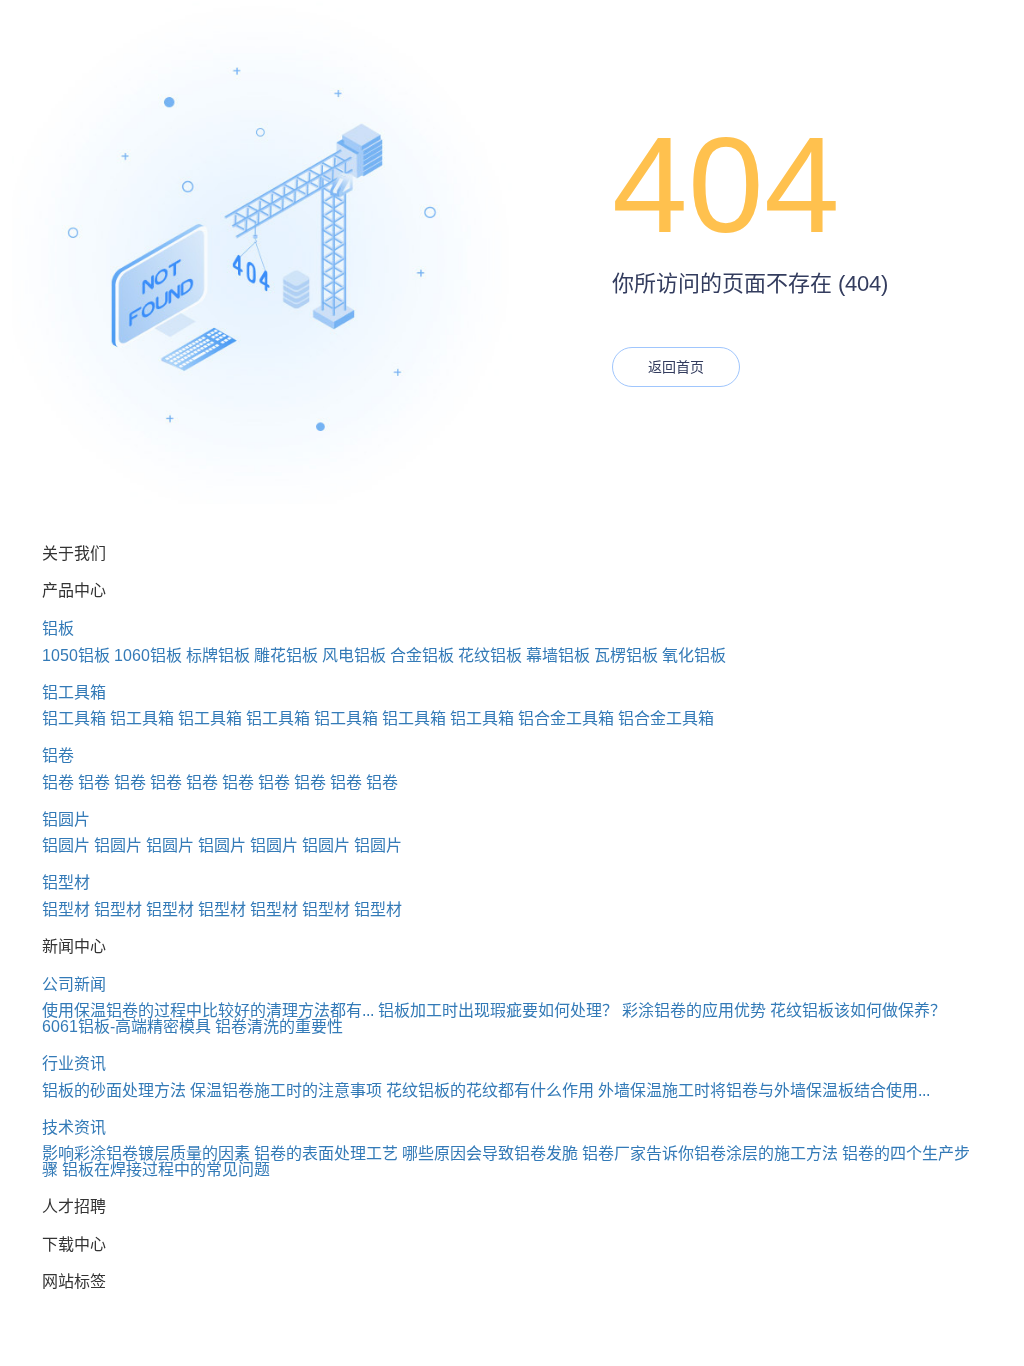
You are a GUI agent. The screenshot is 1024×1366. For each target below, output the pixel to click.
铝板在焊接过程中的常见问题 (166, 1169)
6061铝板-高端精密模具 (126, 1026)
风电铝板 (354, 655)
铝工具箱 (74, 692)
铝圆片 (66, 819)
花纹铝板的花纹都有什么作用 (490, 1090)
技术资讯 (74, 1127)
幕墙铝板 (558, 655)
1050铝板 (76, 655)
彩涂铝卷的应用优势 (694, 1010)
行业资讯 (74, 1063)
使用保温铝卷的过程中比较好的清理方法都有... (208, 1010)
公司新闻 (74, 984)
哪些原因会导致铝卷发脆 (490, 1153)
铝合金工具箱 (566, 718)
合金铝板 (422, 655)
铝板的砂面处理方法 (114, 1090)
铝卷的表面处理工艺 (326, 1153)
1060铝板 (148, 655)
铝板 (58, 628)
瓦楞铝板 (626, 655)
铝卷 (58, 755)
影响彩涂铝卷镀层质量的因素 (146, 1153)
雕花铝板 (286, 655)
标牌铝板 (218, 655)
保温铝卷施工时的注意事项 (286, 1090)
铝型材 (66, 882)
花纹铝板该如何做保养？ (858, 1010)
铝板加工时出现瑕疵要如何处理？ (498, 1010)
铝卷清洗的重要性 (279, 1026)
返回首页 (676, 367)
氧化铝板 (694, 655)
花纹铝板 (490, 655)
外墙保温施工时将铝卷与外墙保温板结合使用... (764, 1090)
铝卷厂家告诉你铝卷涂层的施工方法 (710, 1153)
